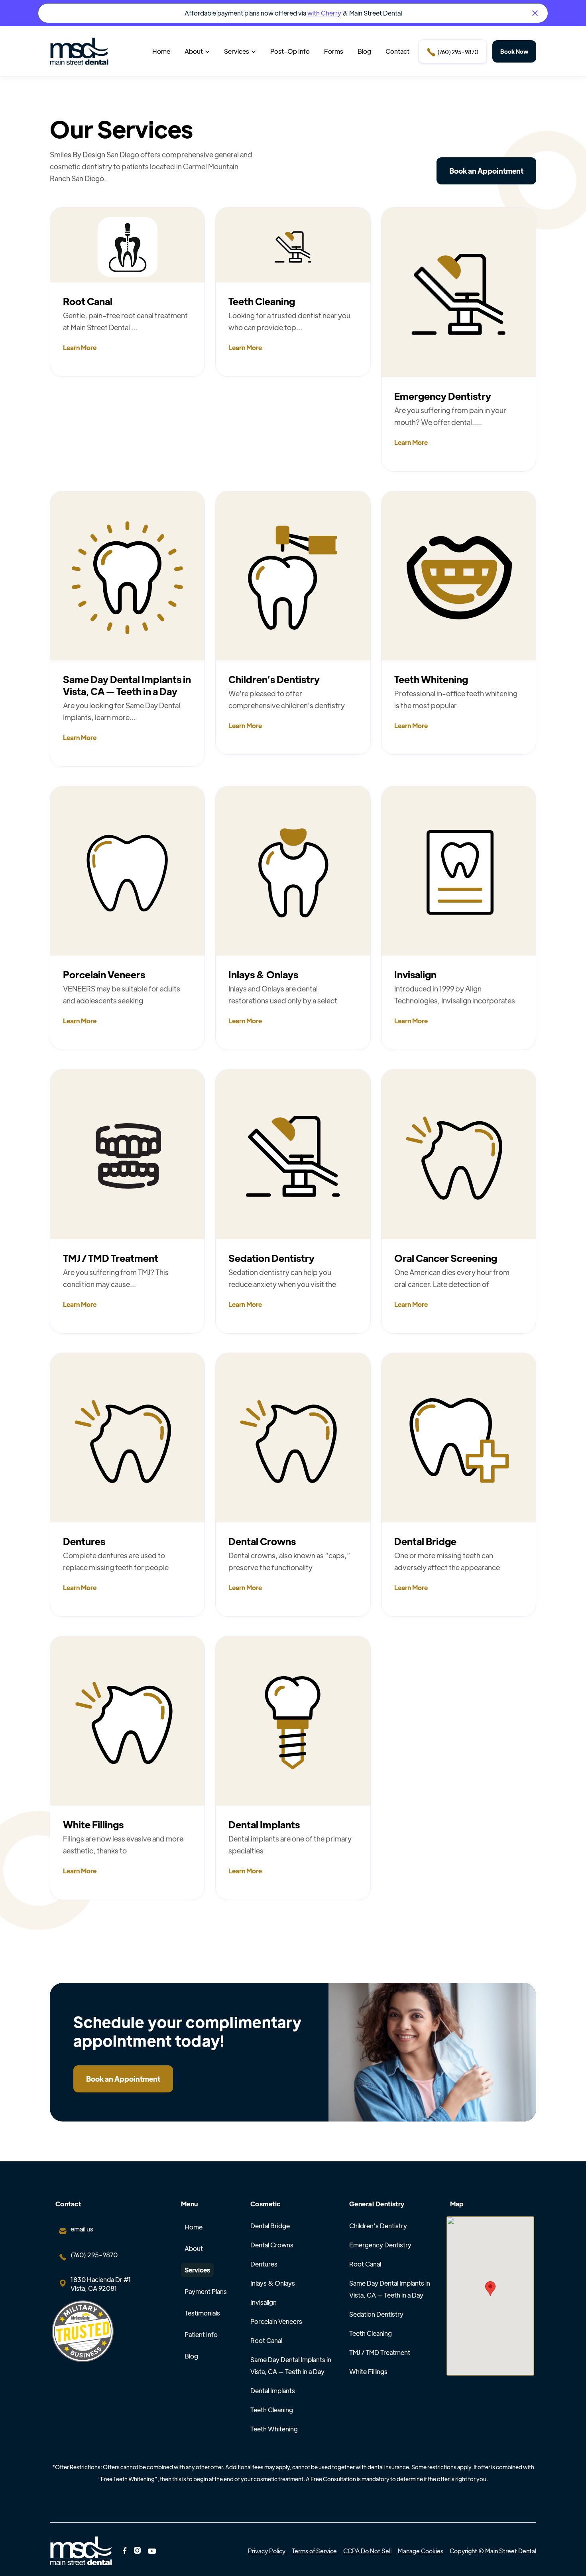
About (194, 2248)
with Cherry (324, 13)
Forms (334, 51)
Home (161, 51)
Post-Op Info (290, 51)
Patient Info (201, 2334)
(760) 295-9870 (453, 52)
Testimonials (202, 2313)
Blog (364, 51)
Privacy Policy (267, 2551)
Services (197, 2270)
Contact (397, 51)
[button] (197, 51)
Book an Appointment (486, 171)
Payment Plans (206, 2291)
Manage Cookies (421, 2551)
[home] (79, 51)
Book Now (514, 51)
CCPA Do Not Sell (367, 2551)
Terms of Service (314, 2551)
